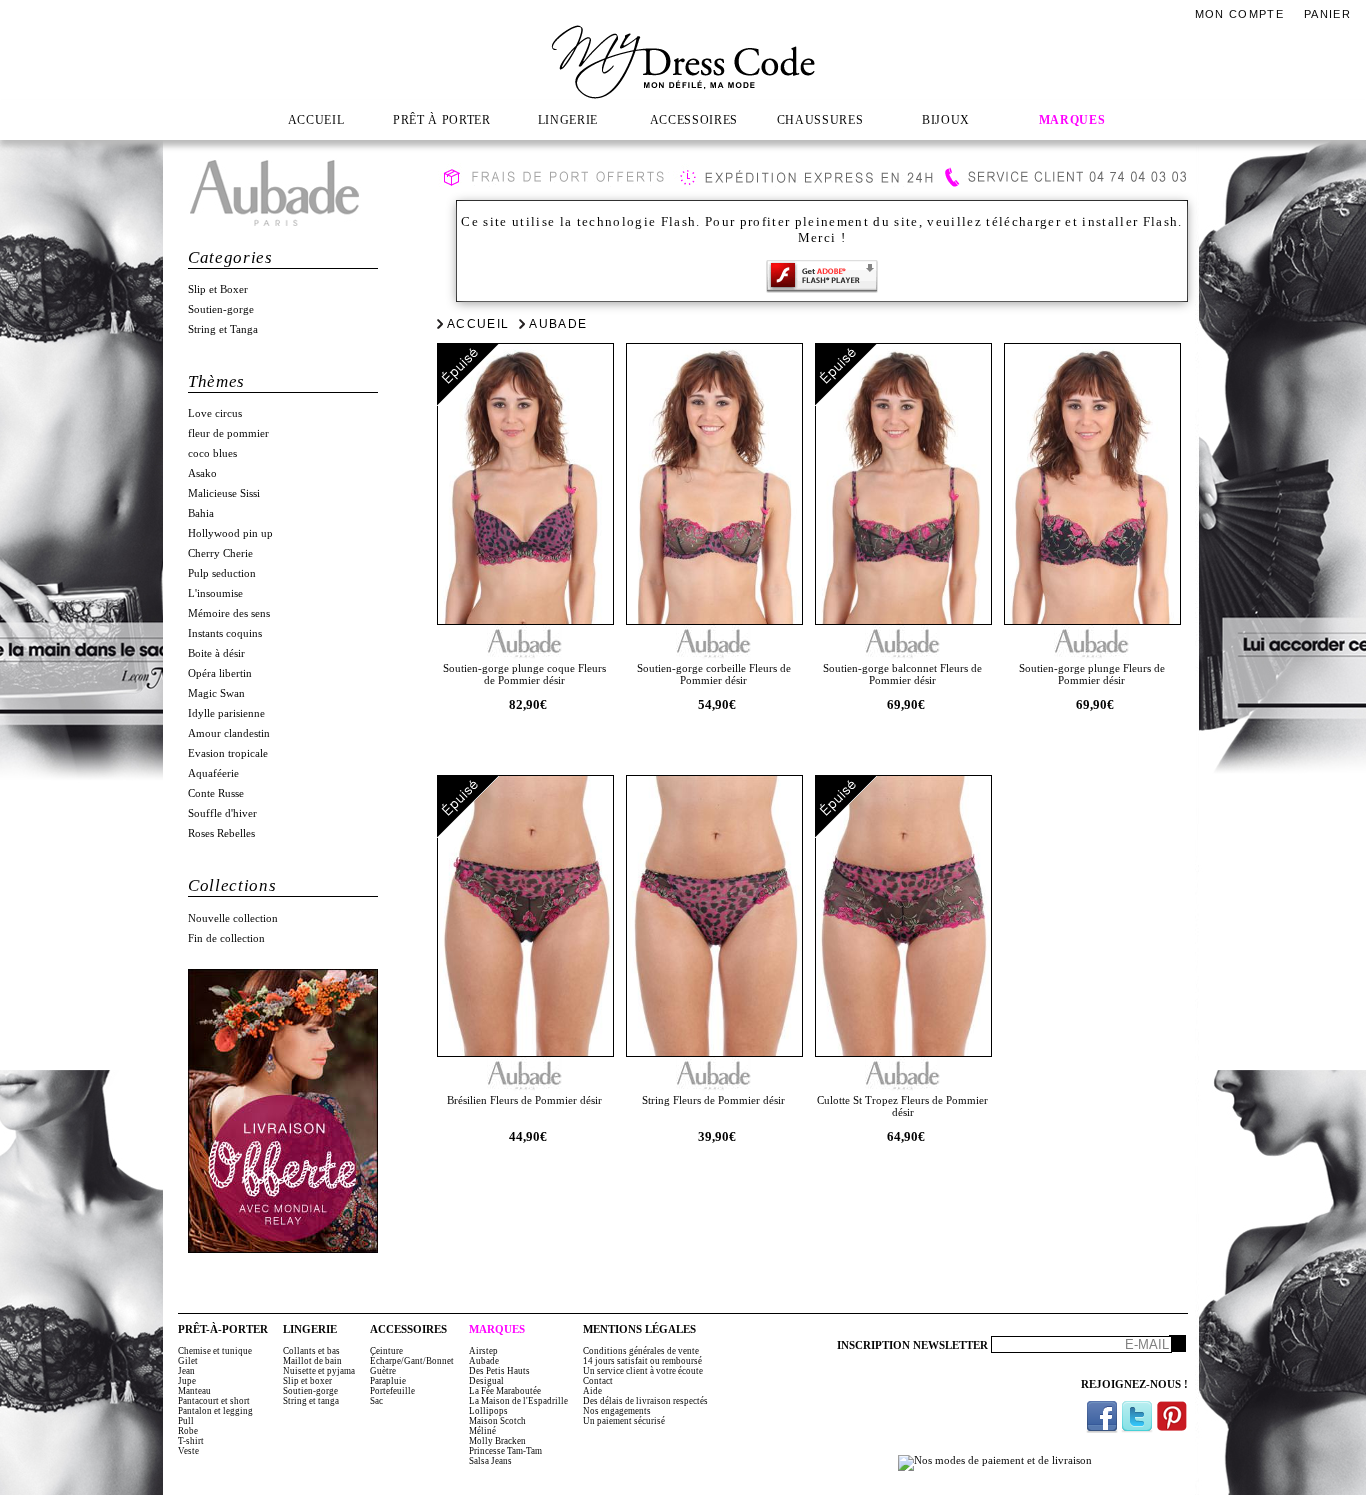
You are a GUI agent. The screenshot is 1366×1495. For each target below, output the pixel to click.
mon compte (1239, 14)
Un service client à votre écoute (643, 1371)
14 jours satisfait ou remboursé (642, 1361)
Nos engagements (617, 1411)
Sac (376, 1401)
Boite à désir (216, 653)
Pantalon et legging (215, 1411)
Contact (598, 1381)
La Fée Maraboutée (505, 1391)
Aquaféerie (213, 773)
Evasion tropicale (228, 753)
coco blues (212, 453)
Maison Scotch (497, 1421)
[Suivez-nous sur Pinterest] (1172, 1416)
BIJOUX (946, 120)
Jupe (187, 1381)
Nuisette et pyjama (319, 1371)
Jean (186, 1371)
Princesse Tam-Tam (505, 1451)
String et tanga (311, 1401)
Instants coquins (225, 633)
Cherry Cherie (220, 553)
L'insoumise (215, 593)
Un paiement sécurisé (624, 1421)
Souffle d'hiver (222, 813)
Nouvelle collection (233, 918)
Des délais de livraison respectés (645, 1401)
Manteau (194, 1391)
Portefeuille (392, 1391)
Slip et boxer (307, 1381)
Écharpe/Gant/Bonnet (412, 1361)
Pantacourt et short (214, 1401)
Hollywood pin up (230, 533)
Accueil (478, 324)
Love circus (215, 413)
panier (1327, 14)
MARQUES (1072, 120)
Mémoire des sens (229, 613)
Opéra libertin (220, 673)
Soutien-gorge (221, 309)
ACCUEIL (316, 120)
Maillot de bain (312, 1361)
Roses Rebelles (221, 833)
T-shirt (191, 1441)
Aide (592, 1391)
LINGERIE (568, 120)
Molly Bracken (497, 1441)
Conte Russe (216, 793)
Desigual (486, 1381)
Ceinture (386, 1351)
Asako (202, 473)
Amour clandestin (229, 733)
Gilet (188, 1361)
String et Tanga (223, 329)
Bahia (201, 513)
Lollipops (488, 1411)
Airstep (483, 1351)
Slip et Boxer (218, 289)
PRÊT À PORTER (442, 120)
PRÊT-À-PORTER (223, 1329)
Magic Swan (216, 693)
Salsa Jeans (490, 1461)
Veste (188, 1451)
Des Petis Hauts (499, 1371)
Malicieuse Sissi (224, 493)
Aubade (558, 324)
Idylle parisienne (226, 713)
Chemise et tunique (215, 1351)
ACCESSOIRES (694, 120)
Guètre (383, 1371)
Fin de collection (226, 938)
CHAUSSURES (820, 120)
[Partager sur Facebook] (1102, 1416)
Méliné (482, 1431)
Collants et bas (311, 1351)
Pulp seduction (222, 573)
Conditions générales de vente (641, 1351)
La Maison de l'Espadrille (518, 1401)
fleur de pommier (228, 433)
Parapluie (388, 1381)
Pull (186, 1421)
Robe (188, 1431)
